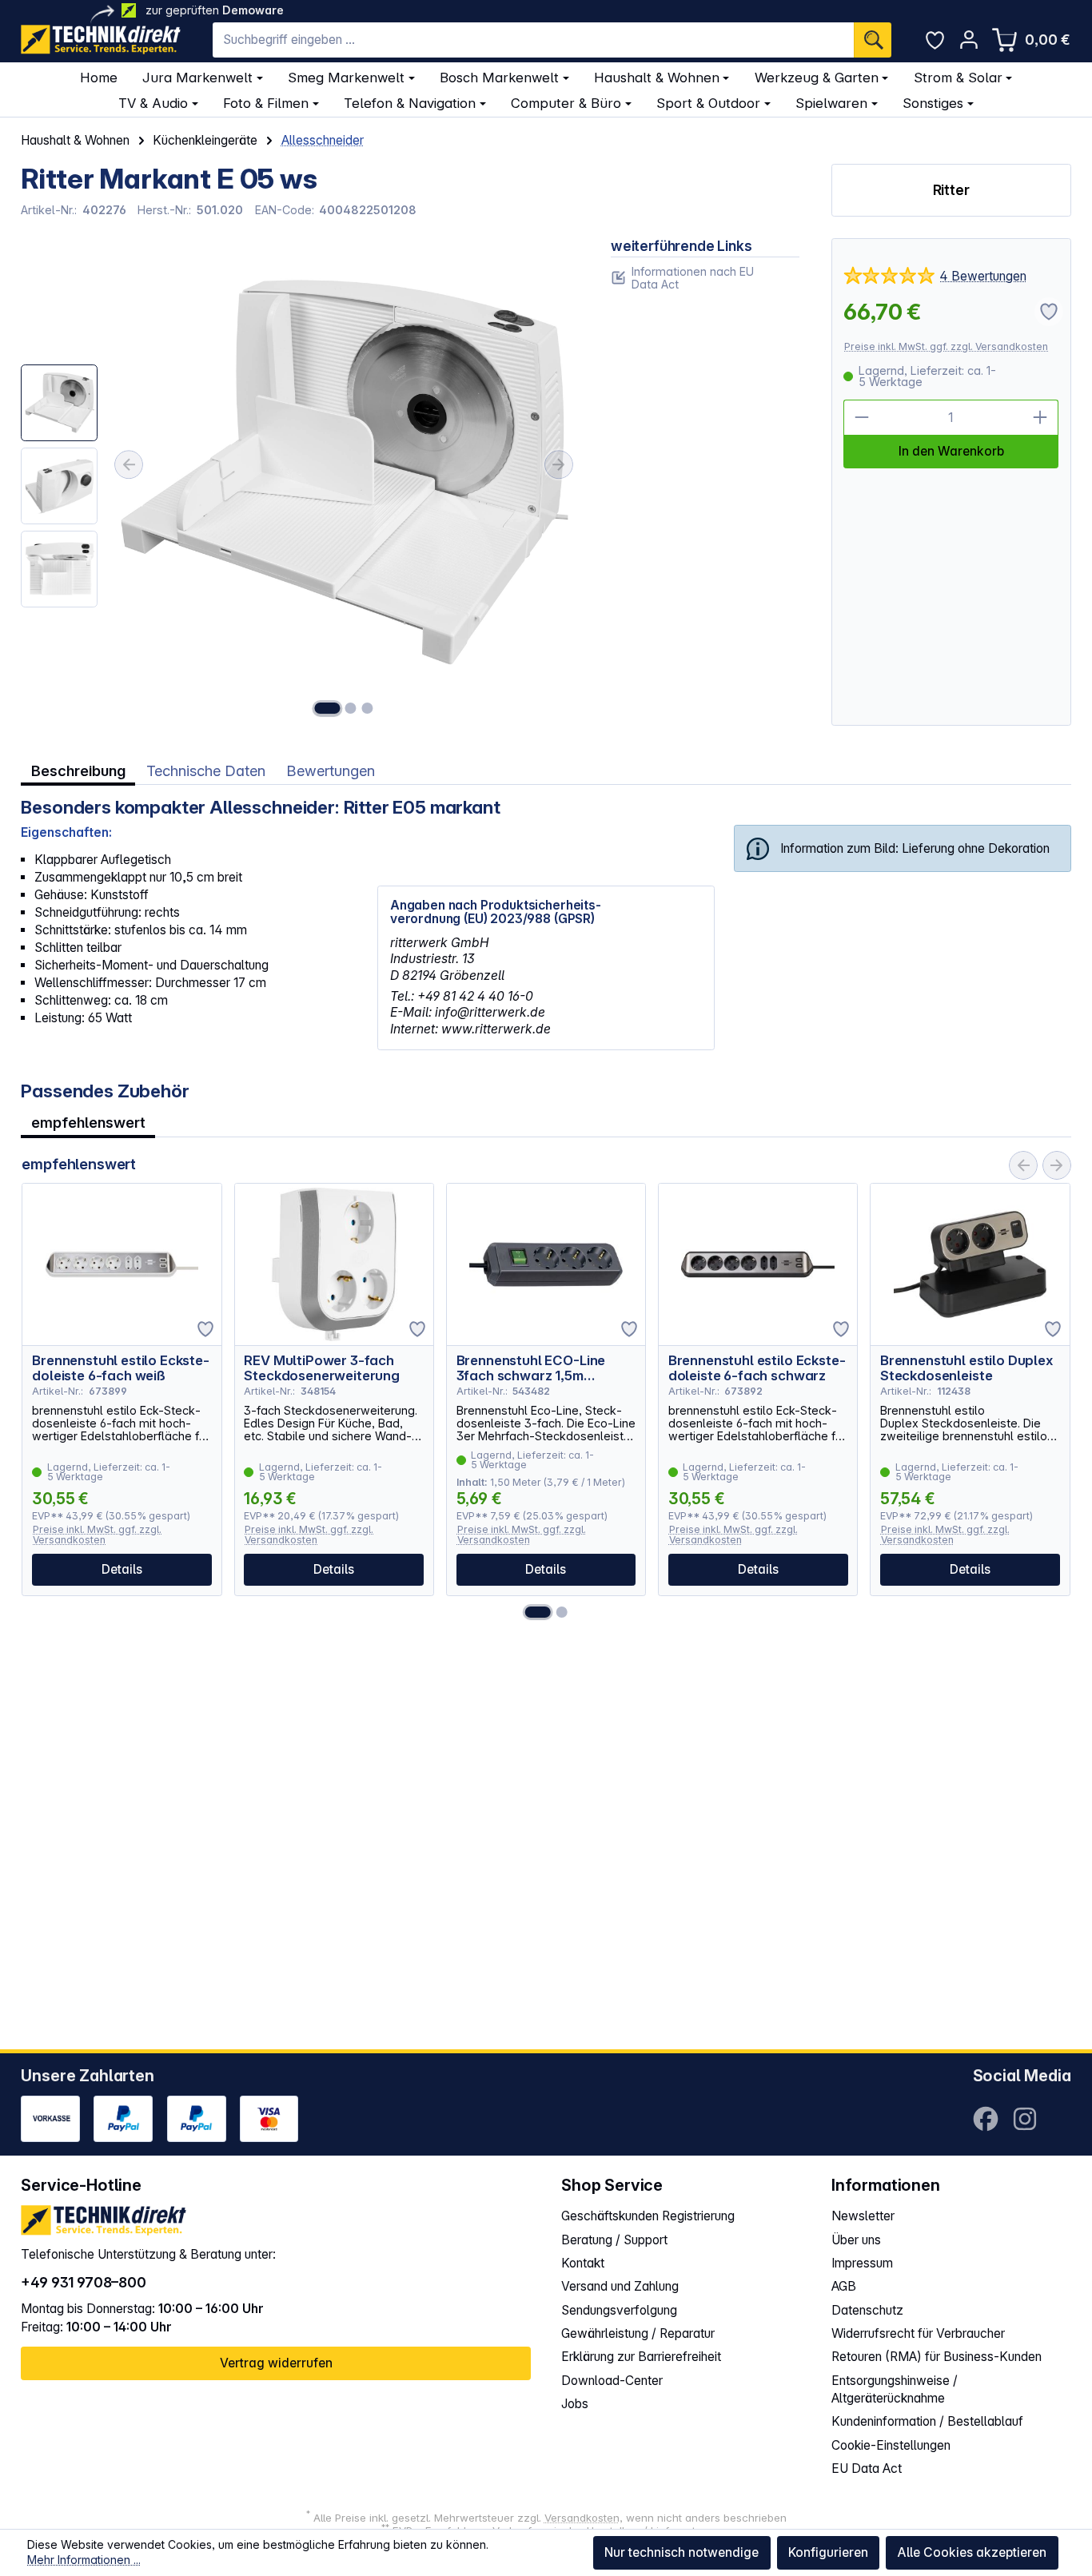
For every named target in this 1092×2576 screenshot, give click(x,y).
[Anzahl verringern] (861, 418)
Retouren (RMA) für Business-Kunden (937, 2357)
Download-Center (612, 2381)
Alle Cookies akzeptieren (972, 2552)
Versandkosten (582, 2518)
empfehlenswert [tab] (88, 1122)
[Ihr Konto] (968, 40)
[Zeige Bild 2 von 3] (351, 708)
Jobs (575, 2404)
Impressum (862, 2263)
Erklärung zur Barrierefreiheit (641, 2357)
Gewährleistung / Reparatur (638, 2333)
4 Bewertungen (983, 276)
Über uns (856, 2240)
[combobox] (533, 40)
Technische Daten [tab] (206, 770)
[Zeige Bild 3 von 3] (367, 708)
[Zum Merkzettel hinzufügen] (205, 1329)
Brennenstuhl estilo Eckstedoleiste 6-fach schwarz (757, 1368)
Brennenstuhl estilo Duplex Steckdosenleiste (966, 1368)
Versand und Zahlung (620, 2286)
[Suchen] (873, 40)
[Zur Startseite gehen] (101, 40)
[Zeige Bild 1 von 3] (327, 708)
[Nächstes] (559, 464)
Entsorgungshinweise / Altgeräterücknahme (895, 2389)
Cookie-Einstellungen (891, 2445)
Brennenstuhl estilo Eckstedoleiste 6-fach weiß (121, 1368)
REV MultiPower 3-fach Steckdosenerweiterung (322, 1368)
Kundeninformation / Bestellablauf (927, 2421)
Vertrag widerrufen (276, 2363)
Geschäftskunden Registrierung (648, 2216)
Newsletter (863, 2216)
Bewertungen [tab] (331, 770)
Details (122, 1569)
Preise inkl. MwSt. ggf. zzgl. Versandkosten (946, 346)
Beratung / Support (614, 2240)
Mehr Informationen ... (84, 2560)
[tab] (78, 770)
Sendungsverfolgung (619, 2310)
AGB (844, 2286)
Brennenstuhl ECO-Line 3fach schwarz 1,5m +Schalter (531, 1368)
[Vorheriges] (129, 464)
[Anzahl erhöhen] (1041, 418)
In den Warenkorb (951, 451)
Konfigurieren (828, 2552)
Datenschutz (867, 2310)
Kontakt (583, 2263)
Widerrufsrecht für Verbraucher (918, 2333)
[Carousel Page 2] (561, 1612)
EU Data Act (867, 2469)
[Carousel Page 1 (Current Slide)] (538, 1612)
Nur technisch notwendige (682, 2552)
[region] (300, 482)
